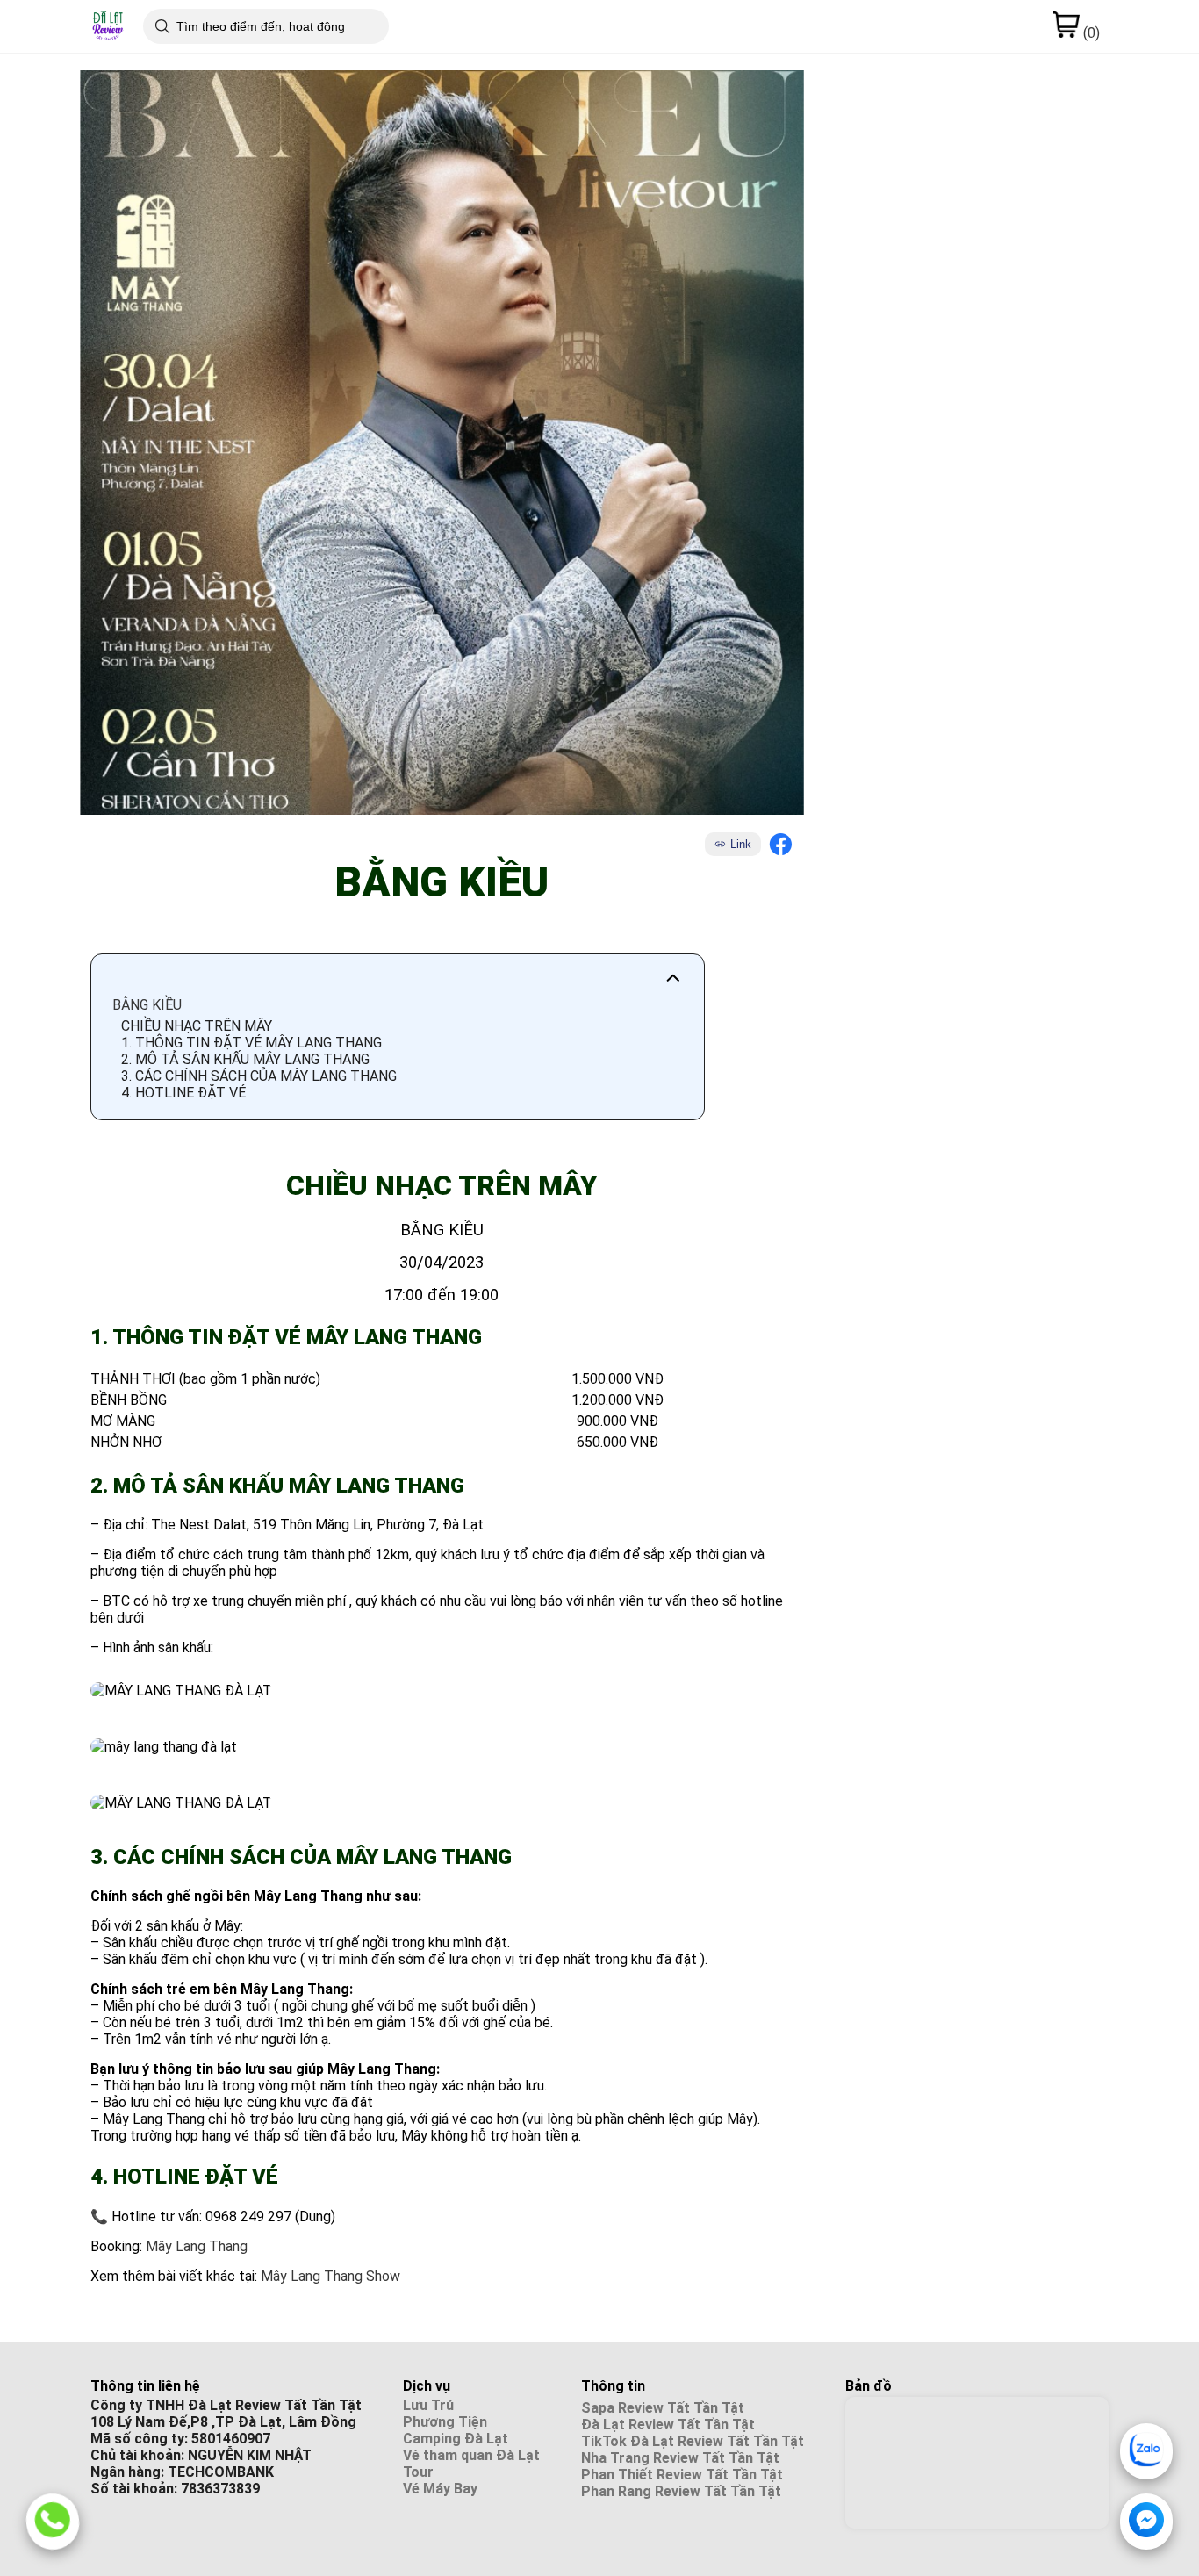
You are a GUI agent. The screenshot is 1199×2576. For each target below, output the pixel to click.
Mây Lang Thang (197, 2246)
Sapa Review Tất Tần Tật (663, 2408)
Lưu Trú (428, 2405)
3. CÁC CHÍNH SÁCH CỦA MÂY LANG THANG (259, 1076)
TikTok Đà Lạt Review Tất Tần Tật (693, 2441)
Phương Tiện (445, 2422)
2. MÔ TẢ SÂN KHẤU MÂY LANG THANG (245, 1059)
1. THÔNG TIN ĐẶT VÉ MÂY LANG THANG (251, 1043)
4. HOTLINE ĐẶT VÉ (183, 1093)
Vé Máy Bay (440, 2489)
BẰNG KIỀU (147, 1005)
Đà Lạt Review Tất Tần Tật (668, 2425)
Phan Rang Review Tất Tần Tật (681, 2491)
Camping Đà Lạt (456, 2439)
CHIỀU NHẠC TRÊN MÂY (197, 1026)
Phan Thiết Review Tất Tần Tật (682, 2475)
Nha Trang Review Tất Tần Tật (680, 2458)
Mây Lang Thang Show (332, 2276)
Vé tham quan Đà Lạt (471, 2455)
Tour (418, 2472)
